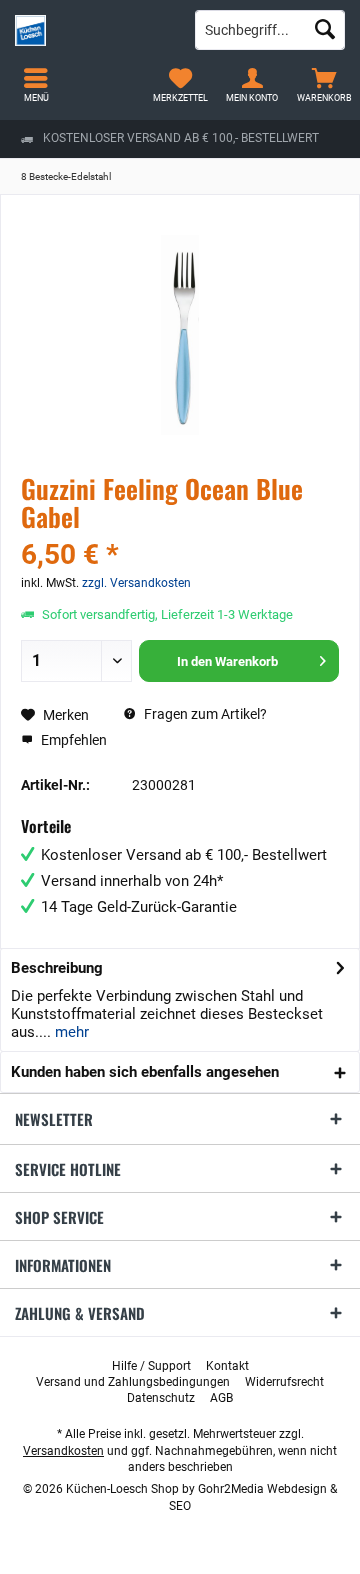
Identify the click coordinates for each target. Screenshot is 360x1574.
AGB (221, 1398)
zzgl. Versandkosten (136, 583)
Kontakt (227, 1366)
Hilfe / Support (151, 1366)
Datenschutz (161, 1398)
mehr (70, 1032)
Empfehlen (72, 740)
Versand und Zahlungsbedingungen (133, 1382)
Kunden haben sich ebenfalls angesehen (145, 1072)
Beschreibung (57, 968)
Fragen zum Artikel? (204, 714)
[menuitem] (324, 85)
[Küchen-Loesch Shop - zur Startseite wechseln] (90, 30)
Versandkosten (63, 1451)
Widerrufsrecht (284, 1382)
